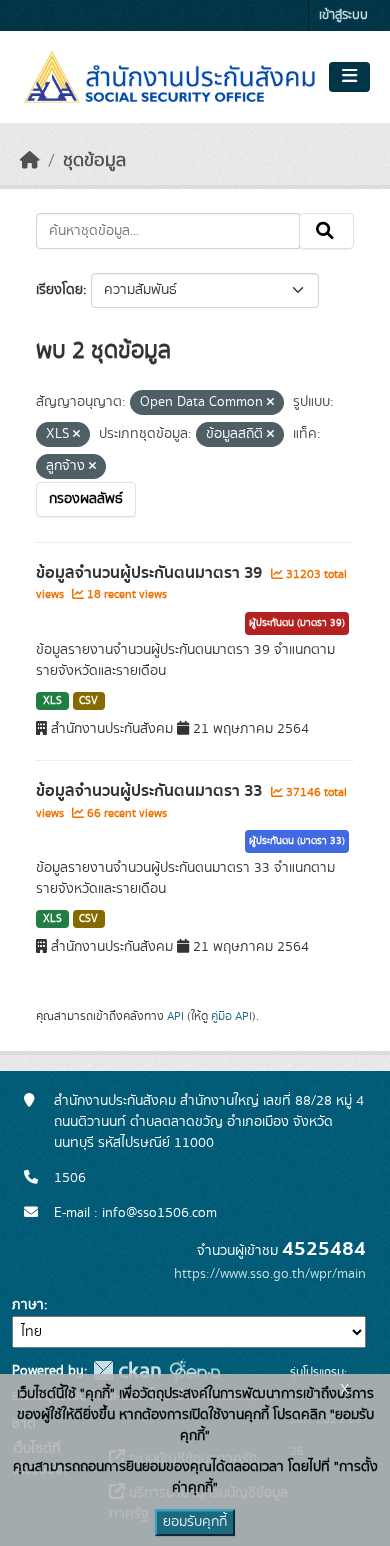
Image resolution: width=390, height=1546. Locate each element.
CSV (88, 701)
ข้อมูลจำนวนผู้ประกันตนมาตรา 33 (151, 791)
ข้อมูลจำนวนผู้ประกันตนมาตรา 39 (151, 573)
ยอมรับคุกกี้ (195, 1522)
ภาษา (28, 1305)
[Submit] (326, 231)
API (175, 1016)
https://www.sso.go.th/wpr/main (270, 1274)
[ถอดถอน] (270, 403)
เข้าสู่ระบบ (343, 15)
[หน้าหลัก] (30, 161)
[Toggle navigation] (349, 77)
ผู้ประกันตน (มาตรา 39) (297, 623)
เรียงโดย (59, 290)
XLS (52, 701)
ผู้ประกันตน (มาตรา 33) (297, 841)
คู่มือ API (231, 1016)
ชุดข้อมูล (94, 161)
